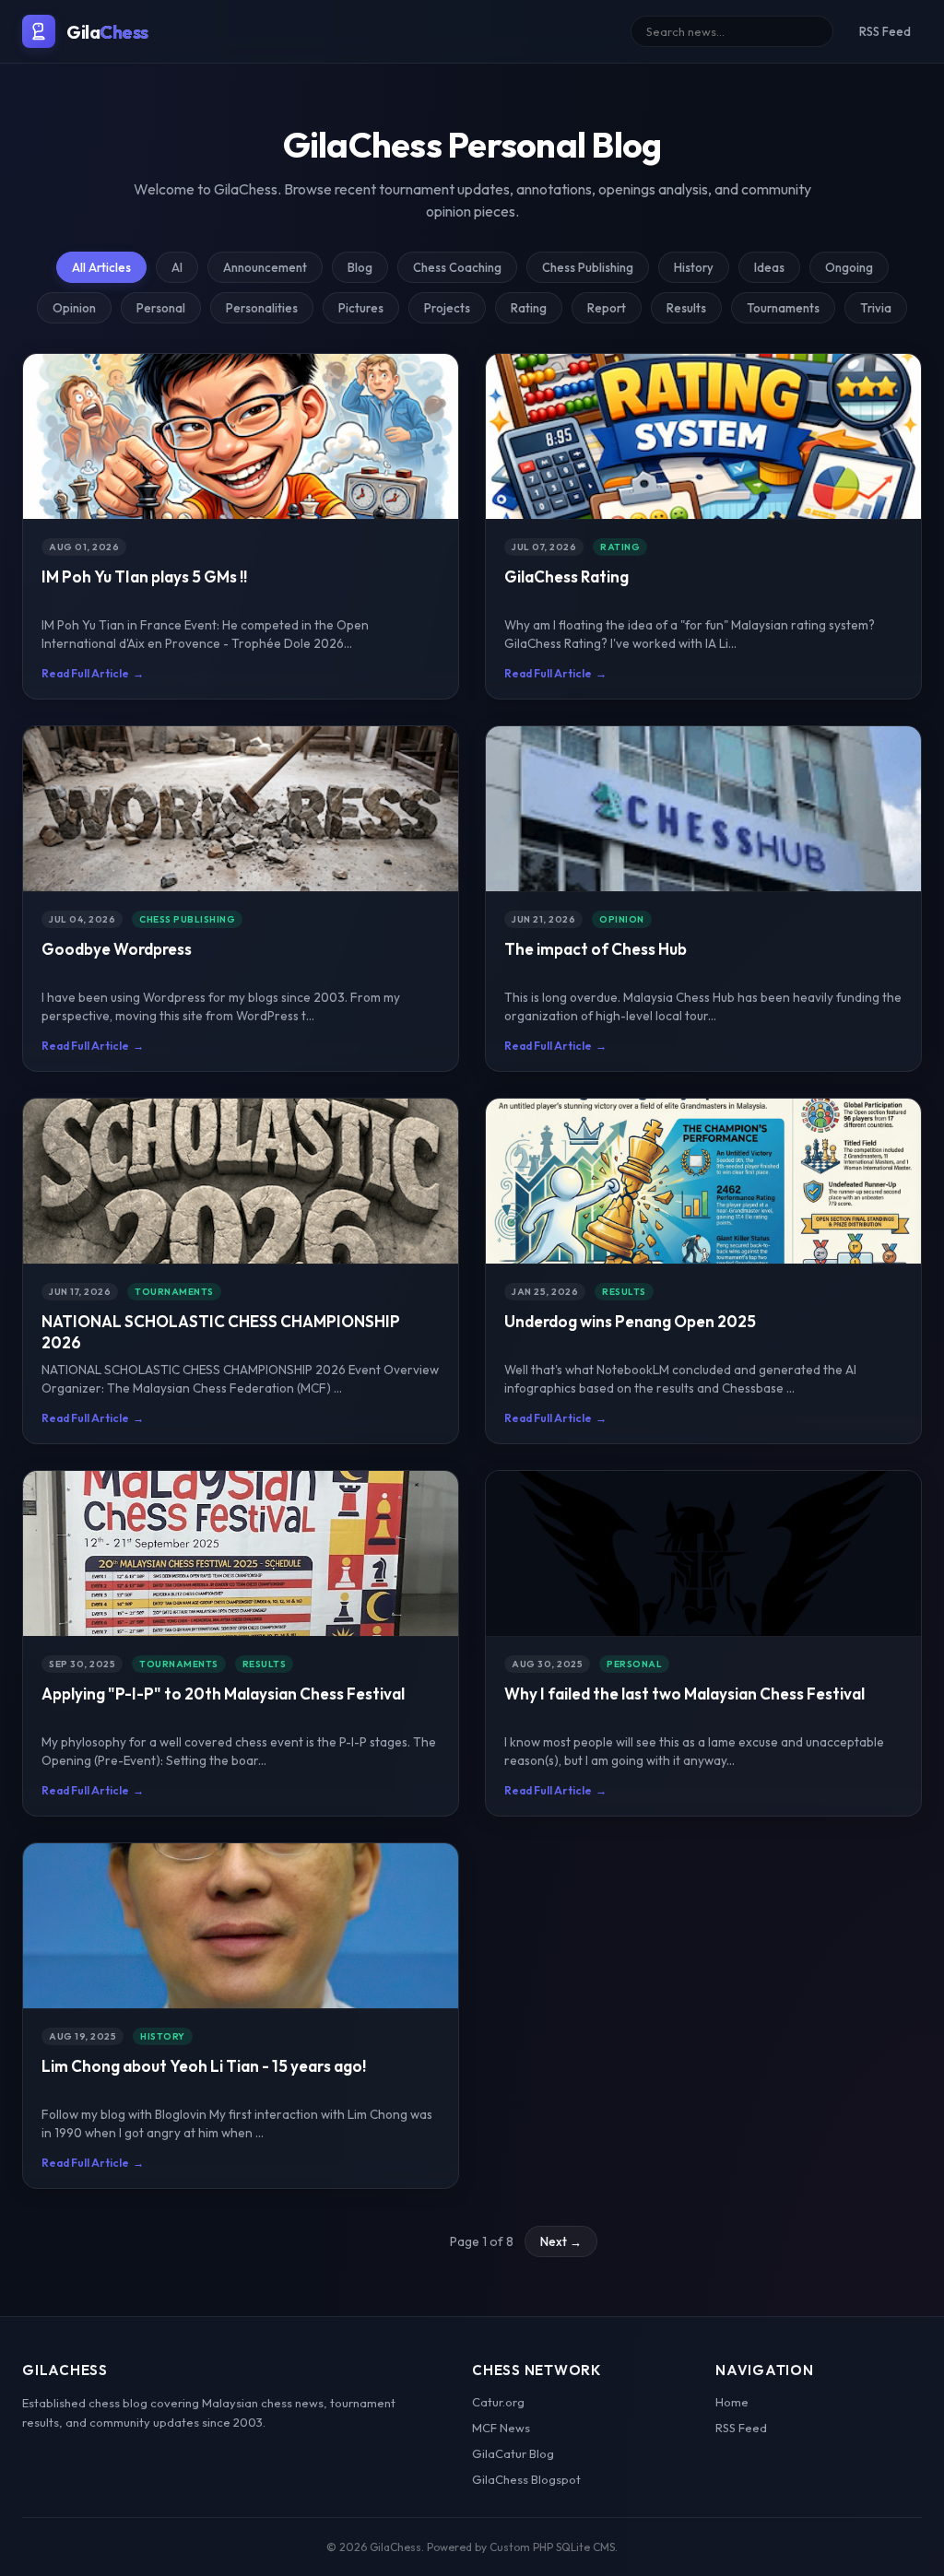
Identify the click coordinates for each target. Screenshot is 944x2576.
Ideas (769, 267)
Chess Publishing (588, 267)
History (694, 267)
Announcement (265, 267)
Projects (447, 308)
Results (686, 308)
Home (732, 2402)
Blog (360, 267)
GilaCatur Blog (513, 2453)
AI (177, 267)
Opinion (74, 308)
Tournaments (783, 308)
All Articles (101, 267)
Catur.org (498, 2402)
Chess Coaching (457, 267)
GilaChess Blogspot (526, 2479)
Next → (561, 2241)
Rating (529, 308)
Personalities (262, 308)
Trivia (876, 308)
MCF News (501, 2428)
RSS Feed (885, 31)
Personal (161, 308)
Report (607, 308)
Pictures (361, 308)
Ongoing (849, 267)
